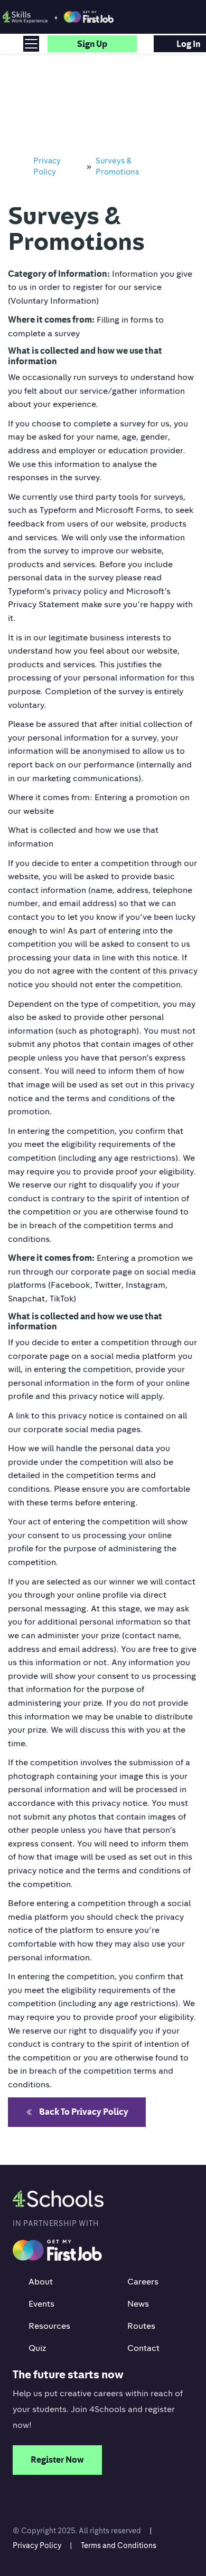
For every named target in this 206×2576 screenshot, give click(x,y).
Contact (143, 2348)
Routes (141, 2326)
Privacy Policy (37, 2545)
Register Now (57, 2460)
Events (41, 2303)
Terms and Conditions (119, 2545)
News (138, 2303)
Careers (143, 2281)
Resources (49, 2326)
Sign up (92, 44)
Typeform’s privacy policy (58, 591)
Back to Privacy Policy (84, 2112)
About (41, 2281)
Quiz (37, 2348)
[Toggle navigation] (31, 44)
